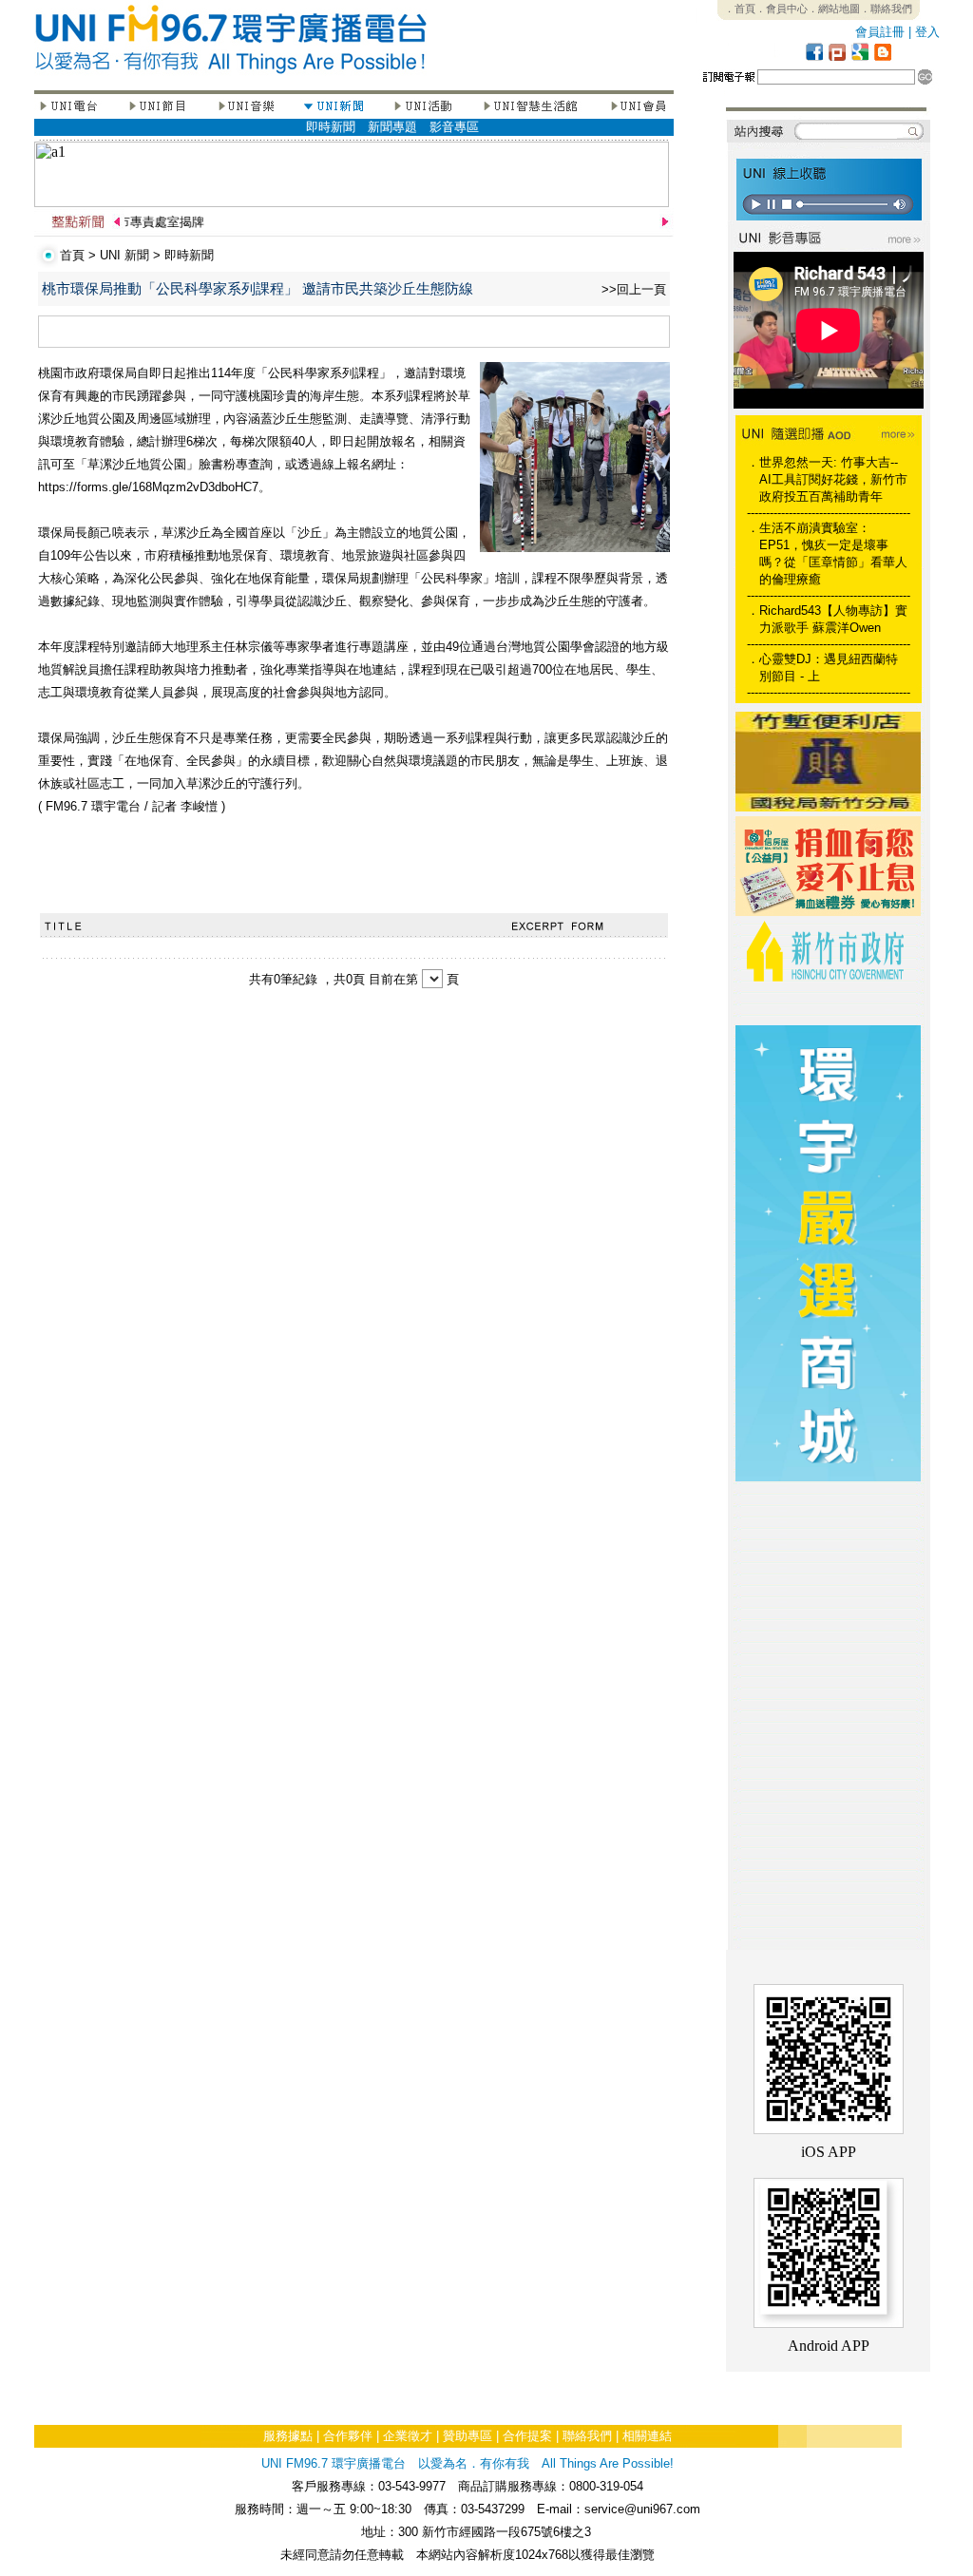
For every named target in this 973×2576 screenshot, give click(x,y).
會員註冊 (880, 32)
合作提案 (527, 2436)
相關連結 (647, 2436)
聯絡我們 (587, 2436)
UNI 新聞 (124, 255)
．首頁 (740, 9)
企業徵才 (408, 2436)
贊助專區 (467, 2436)
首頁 (72, 255)
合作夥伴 (348, 2436)
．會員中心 (782, 9)
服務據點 (288, 2436)
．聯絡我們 (886, 9)
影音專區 (454, 127)
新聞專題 (392, 127)
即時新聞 (331, 127)
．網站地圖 (834, 9)
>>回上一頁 (634, 289)
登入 (927, 32)
